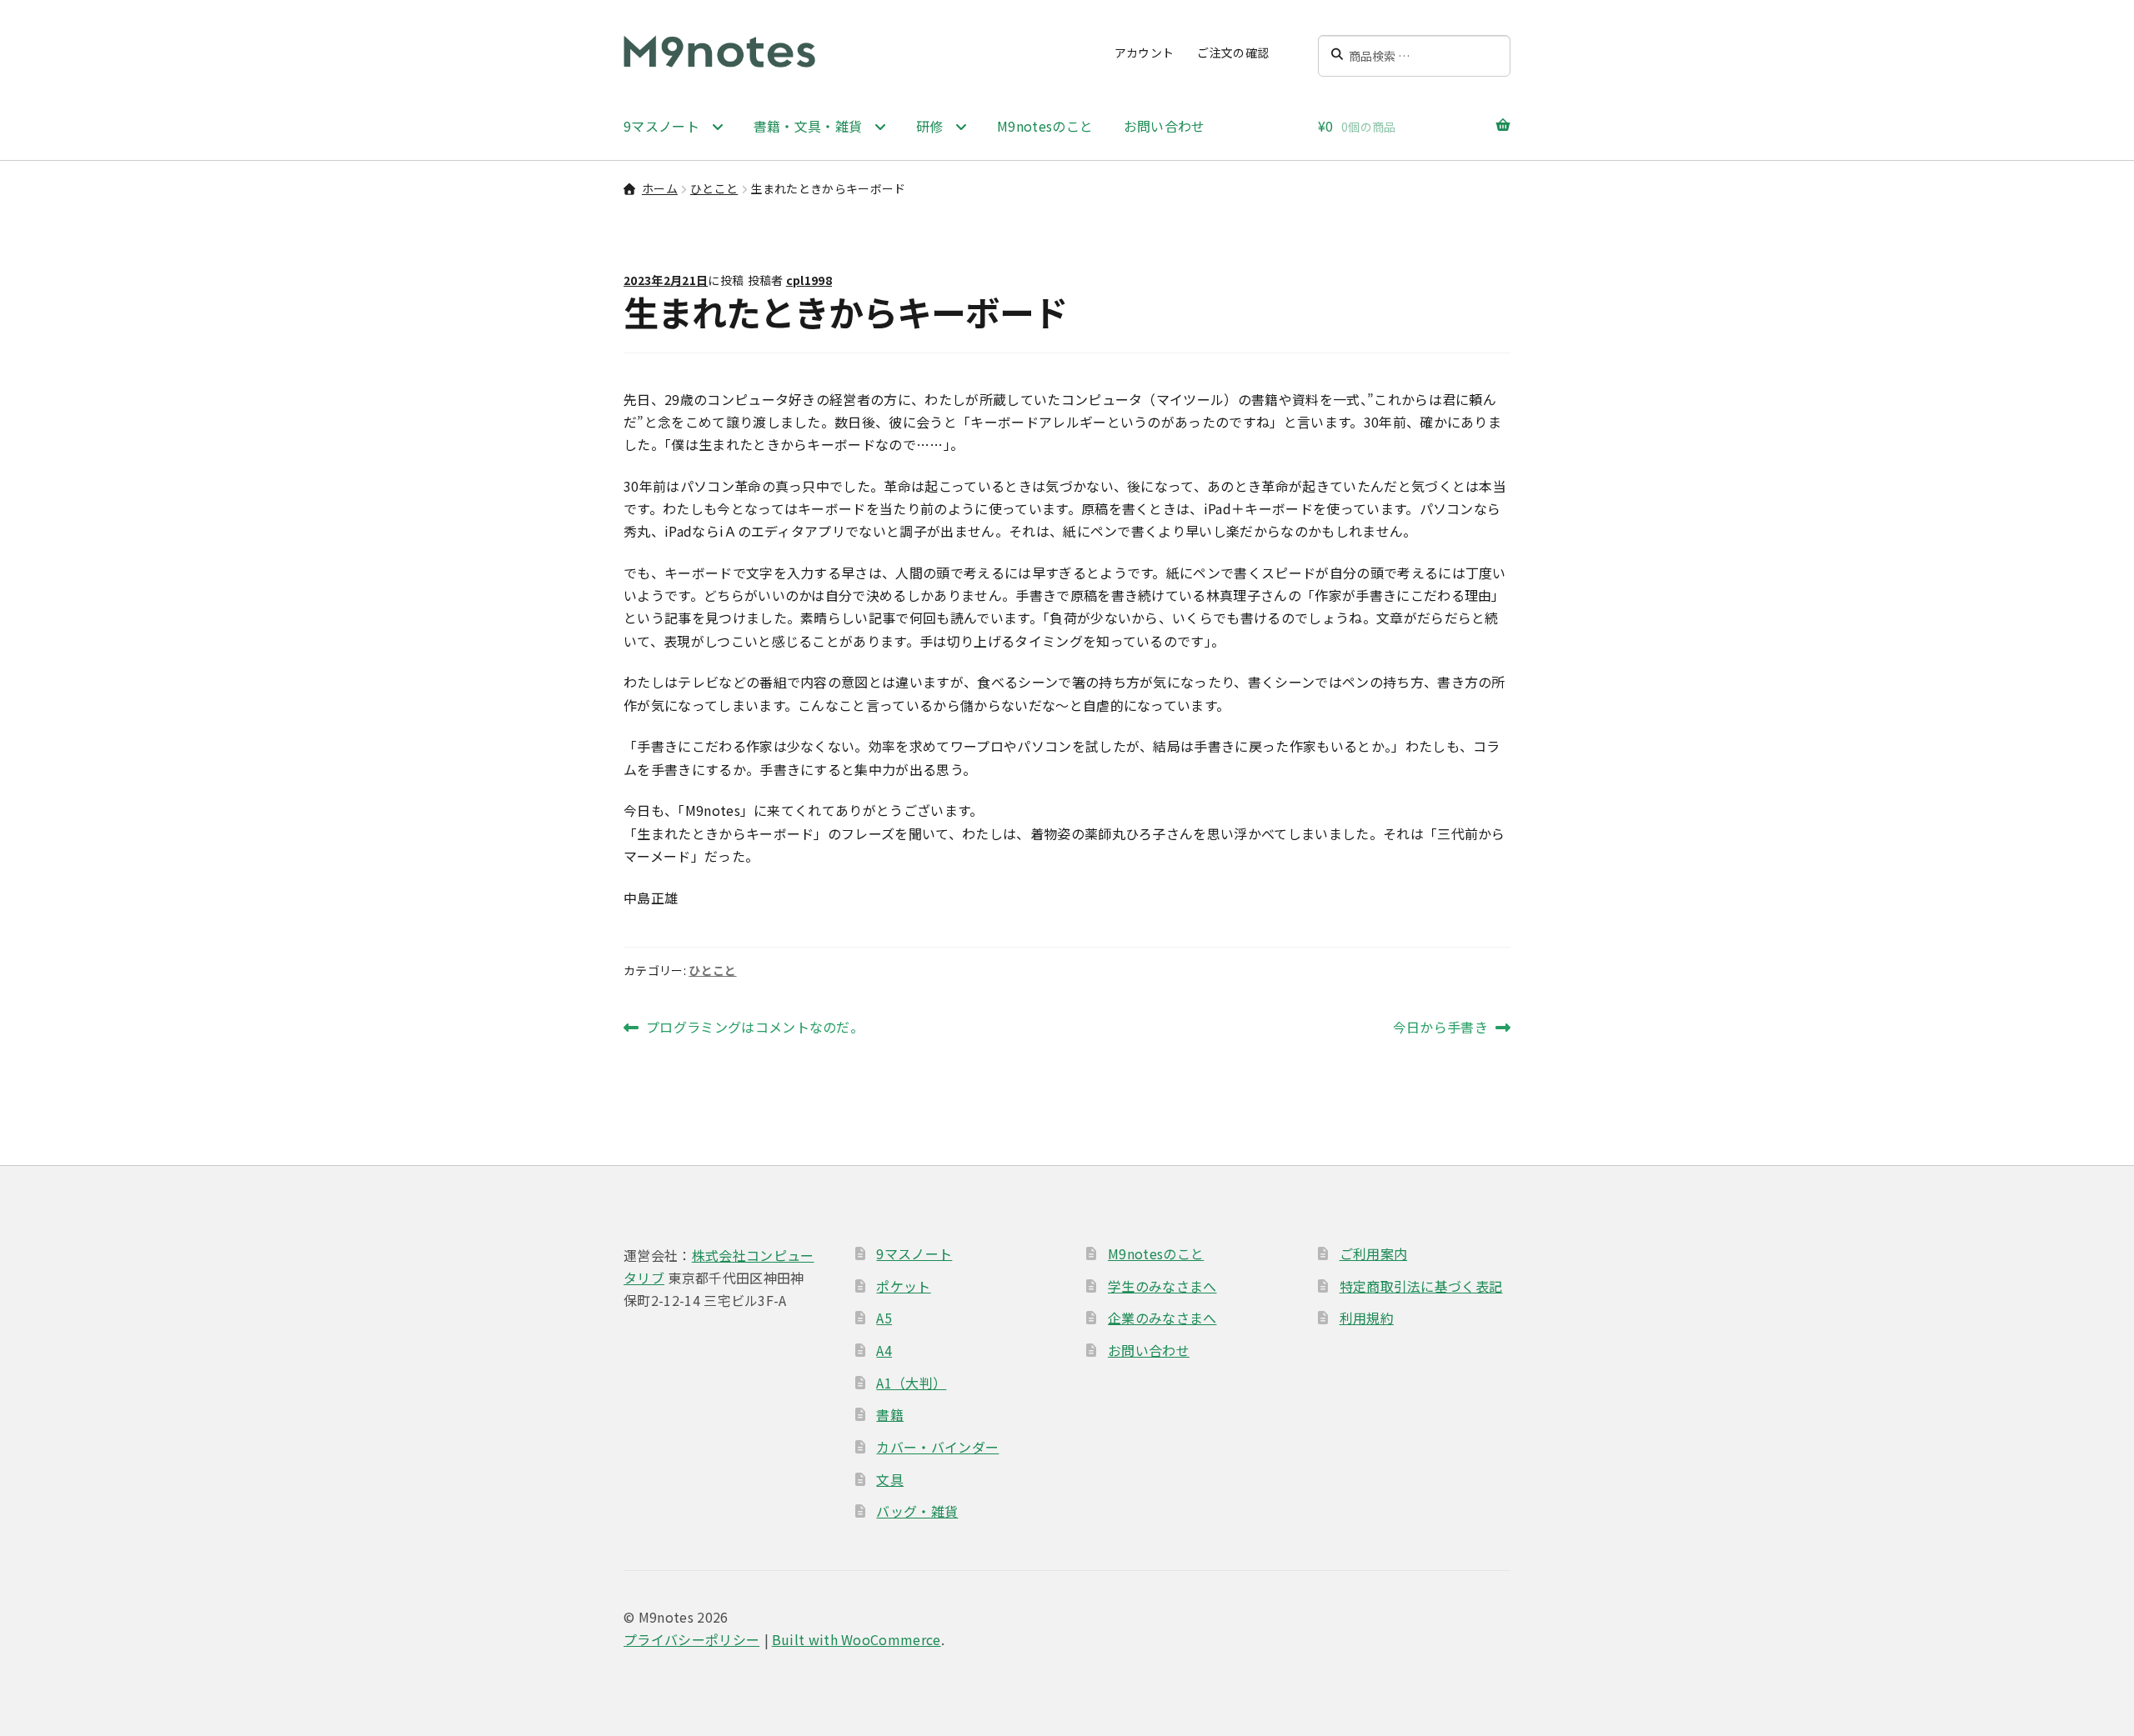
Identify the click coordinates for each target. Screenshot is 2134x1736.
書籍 (890, 1414)
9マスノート (914, 1253)
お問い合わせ (1165, 126)
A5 (884, 1318)
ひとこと (714, 188)
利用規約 (1367, 1318)
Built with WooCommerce (857, 1639)
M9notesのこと (1045, 126)
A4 (884, 1350)
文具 (890, 1479)
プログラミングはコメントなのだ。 (754, 1028)
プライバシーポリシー (691, 1639)
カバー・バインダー (937, 1447)
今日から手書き (1440, 1028)
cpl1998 (809, 280)
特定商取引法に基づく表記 (1421, 1286)
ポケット (903, 1286)
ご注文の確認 (1233, 53)
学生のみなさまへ (1162, 1286)
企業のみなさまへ (1162, 1318)
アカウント (1145, 53)
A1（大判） (911, 1383)
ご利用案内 (1374, 1253)
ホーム (660, 188)
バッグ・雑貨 (917, 1511)
